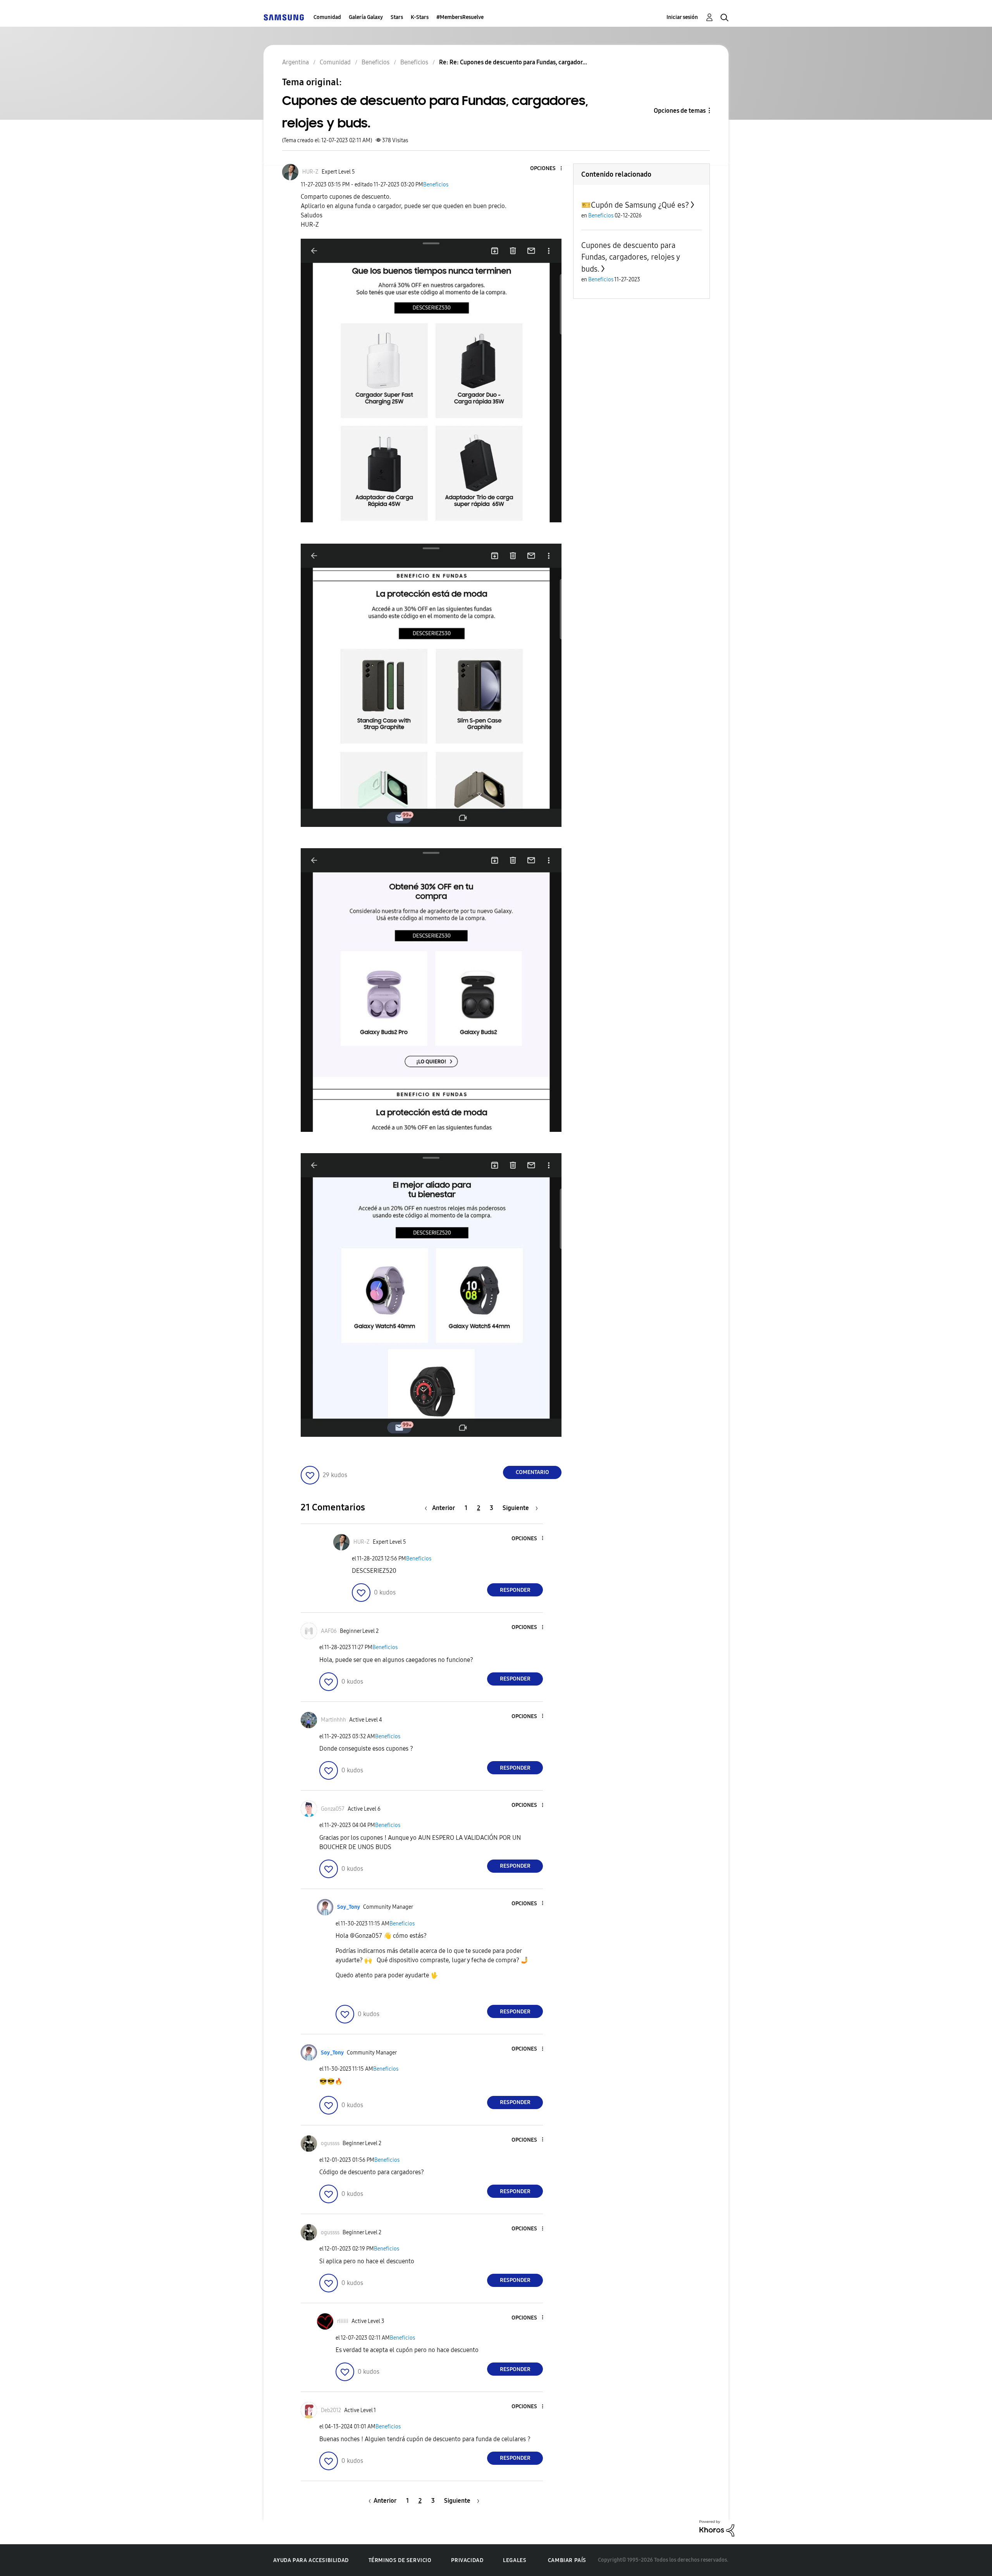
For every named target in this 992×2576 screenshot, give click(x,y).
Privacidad (467, 2560)
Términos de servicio (400, 2560)
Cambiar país (567, 2560)
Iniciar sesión (682, 17)
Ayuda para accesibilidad (311, 2560)
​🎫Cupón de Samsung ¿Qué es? (635, 205)
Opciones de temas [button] (680, 111)
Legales (515, 2560)
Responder (515, 1590)
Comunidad (327, 17)
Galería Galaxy (366, 17)
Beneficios (436, 185)
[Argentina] (284, 17)
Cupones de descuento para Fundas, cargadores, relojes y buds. (630, 257)
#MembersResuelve (460, 17)
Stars (397, 17)
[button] (548, 169)
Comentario (532, 1472)
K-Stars (420, 17)
